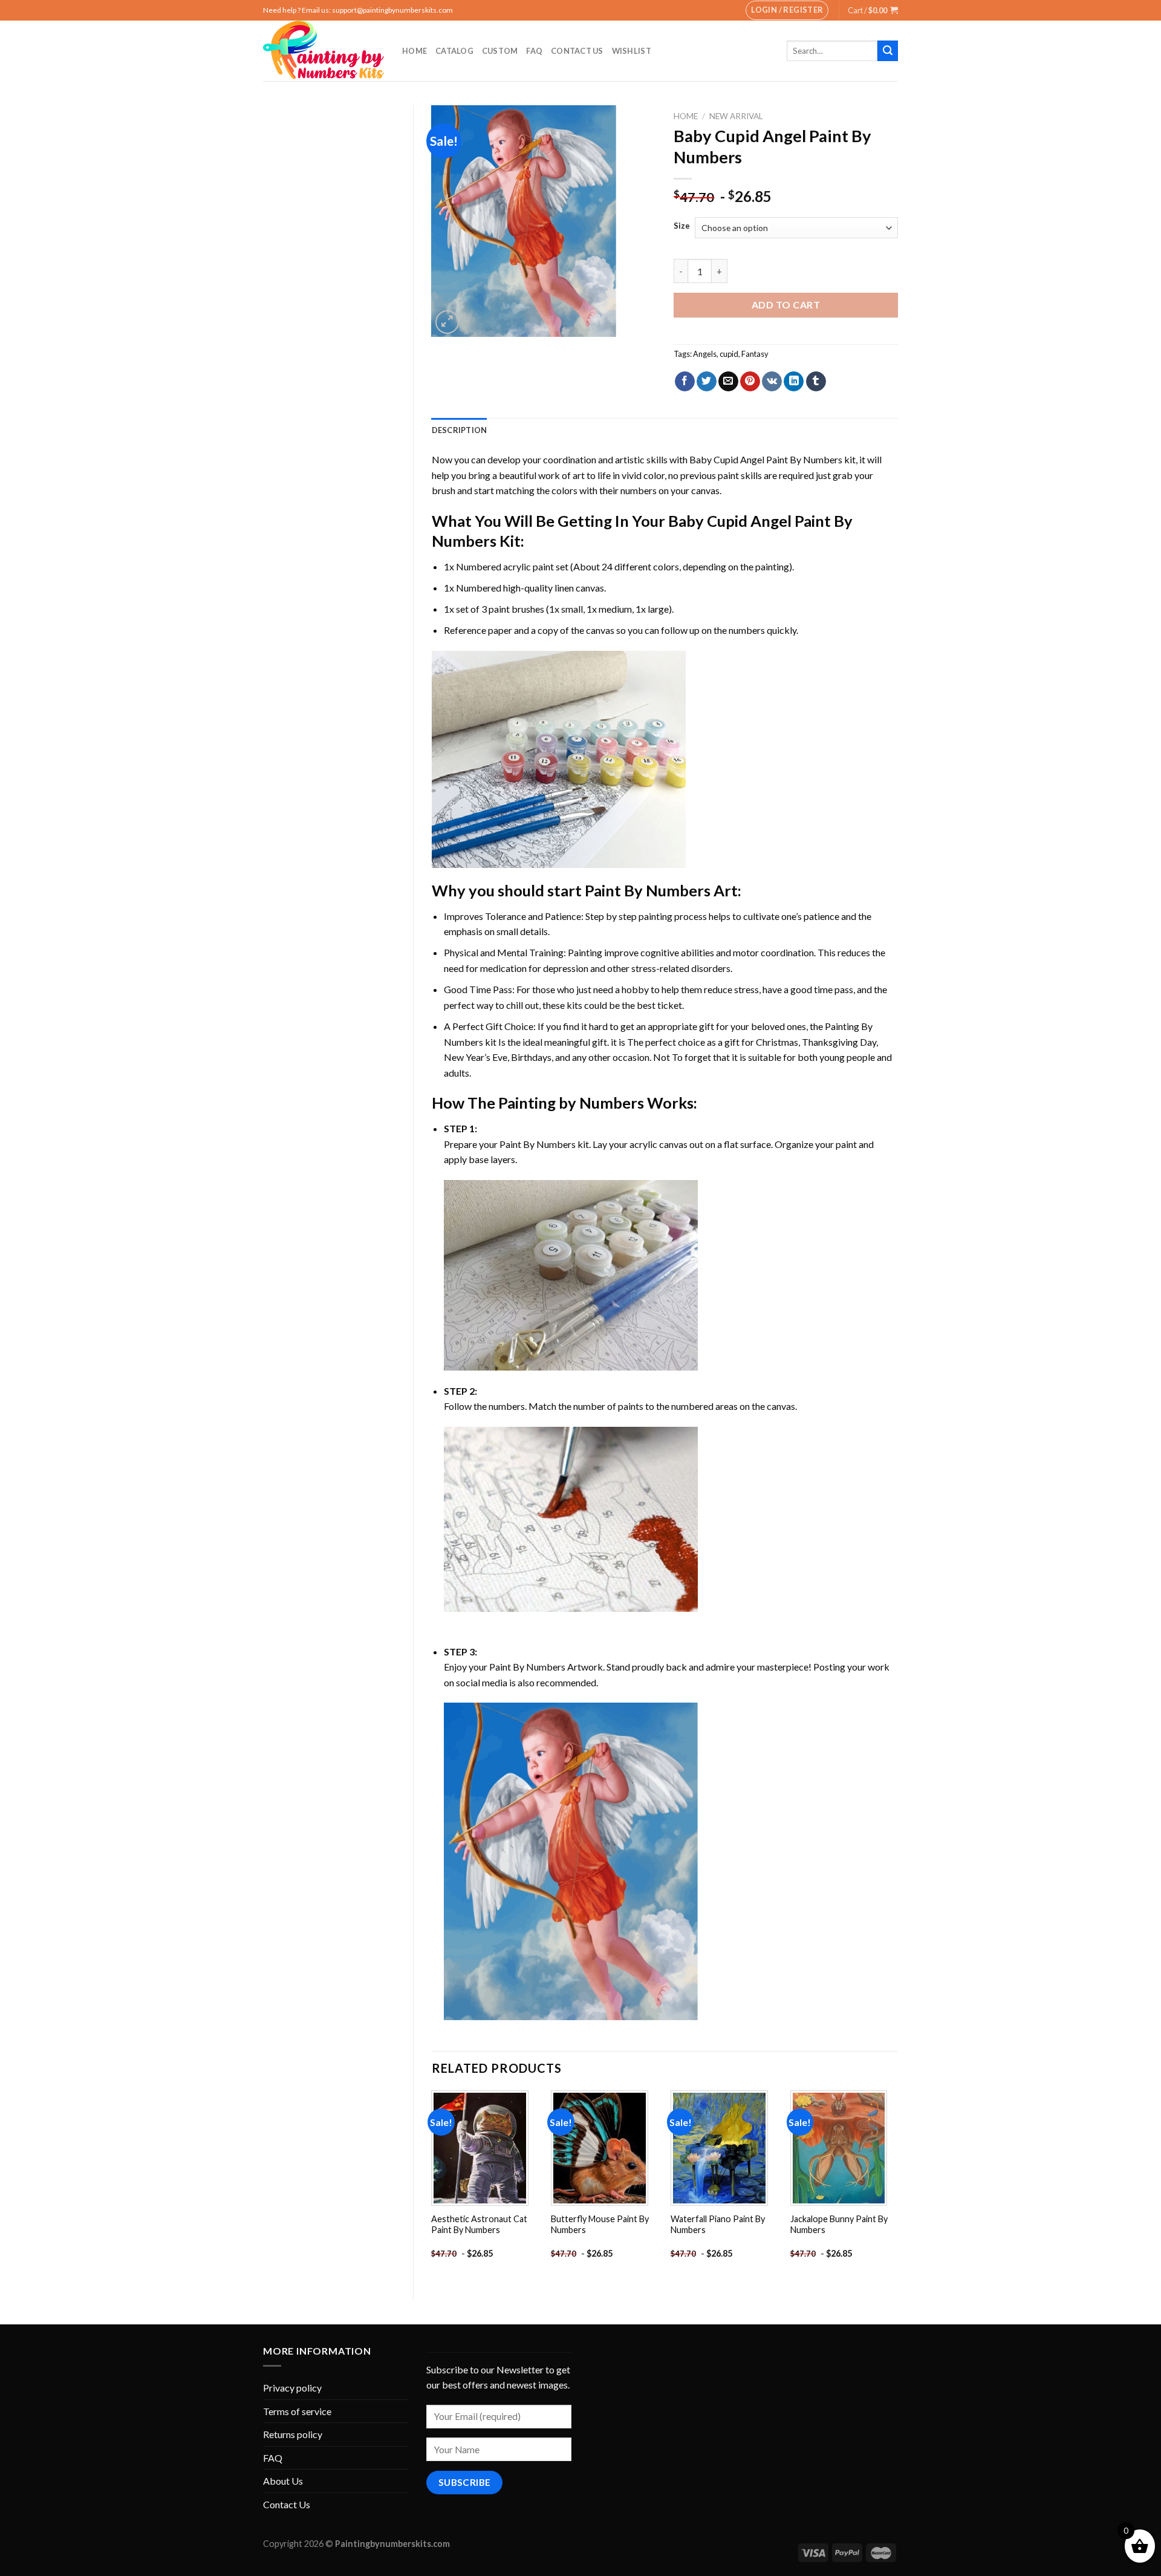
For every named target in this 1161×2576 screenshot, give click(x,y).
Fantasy (755, 354)
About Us (283, 2481)
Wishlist (632, 51)
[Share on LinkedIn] (794, 382)
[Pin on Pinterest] (750, 382)
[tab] (460, 430)
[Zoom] (447, 322)
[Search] (888, 51)
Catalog (454, 51)
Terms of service (297, 2411)
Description (460, 430)
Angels (705, 354)
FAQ (534, 51)
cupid (729, 354)
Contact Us (577, 51)
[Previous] (432, 2185)
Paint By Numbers (648, 890)
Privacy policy (292, 2388)
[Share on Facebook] (685, 382)
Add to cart (786, 305)
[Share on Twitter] (707, 382)
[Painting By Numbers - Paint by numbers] (324, 51)
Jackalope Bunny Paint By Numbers (839, 2225)
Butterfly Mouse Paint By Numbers (600, 2225)
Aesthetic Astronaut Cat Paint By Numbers (479, 2225)
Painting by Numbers (571, 1103)
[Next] (897, 2185)
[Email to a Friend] (728, 382)
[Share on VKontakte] (772, 382)
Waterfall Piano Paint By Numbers (718, 2225)
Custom (500, 51)
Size (682, 226)
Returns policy (293, 2434)
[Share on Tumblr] (816, 382)
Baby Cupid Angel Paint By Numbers (766, 459)
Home (415, 51)
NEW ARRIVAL (736, 116)
